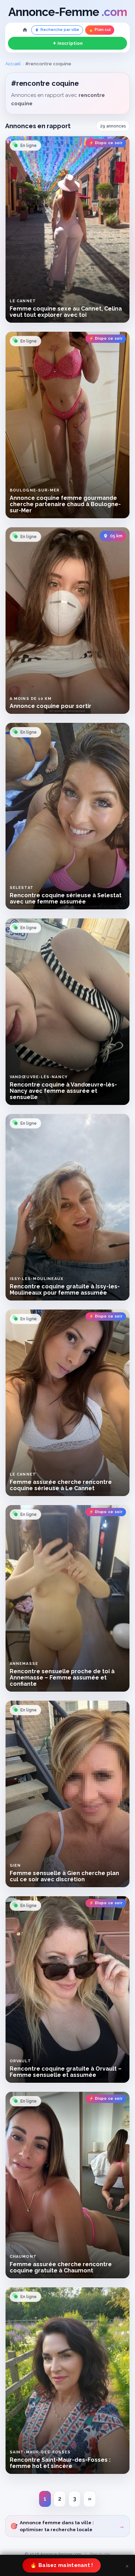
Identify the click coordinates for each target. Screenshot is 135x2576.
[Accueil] (25, 30)
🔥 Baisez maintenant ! (61, 2565)
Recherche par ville (60, 30)
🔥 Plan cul (100, 30)
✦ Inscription (68, 43)
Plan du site (100, 2554)
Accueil (13, 64)
